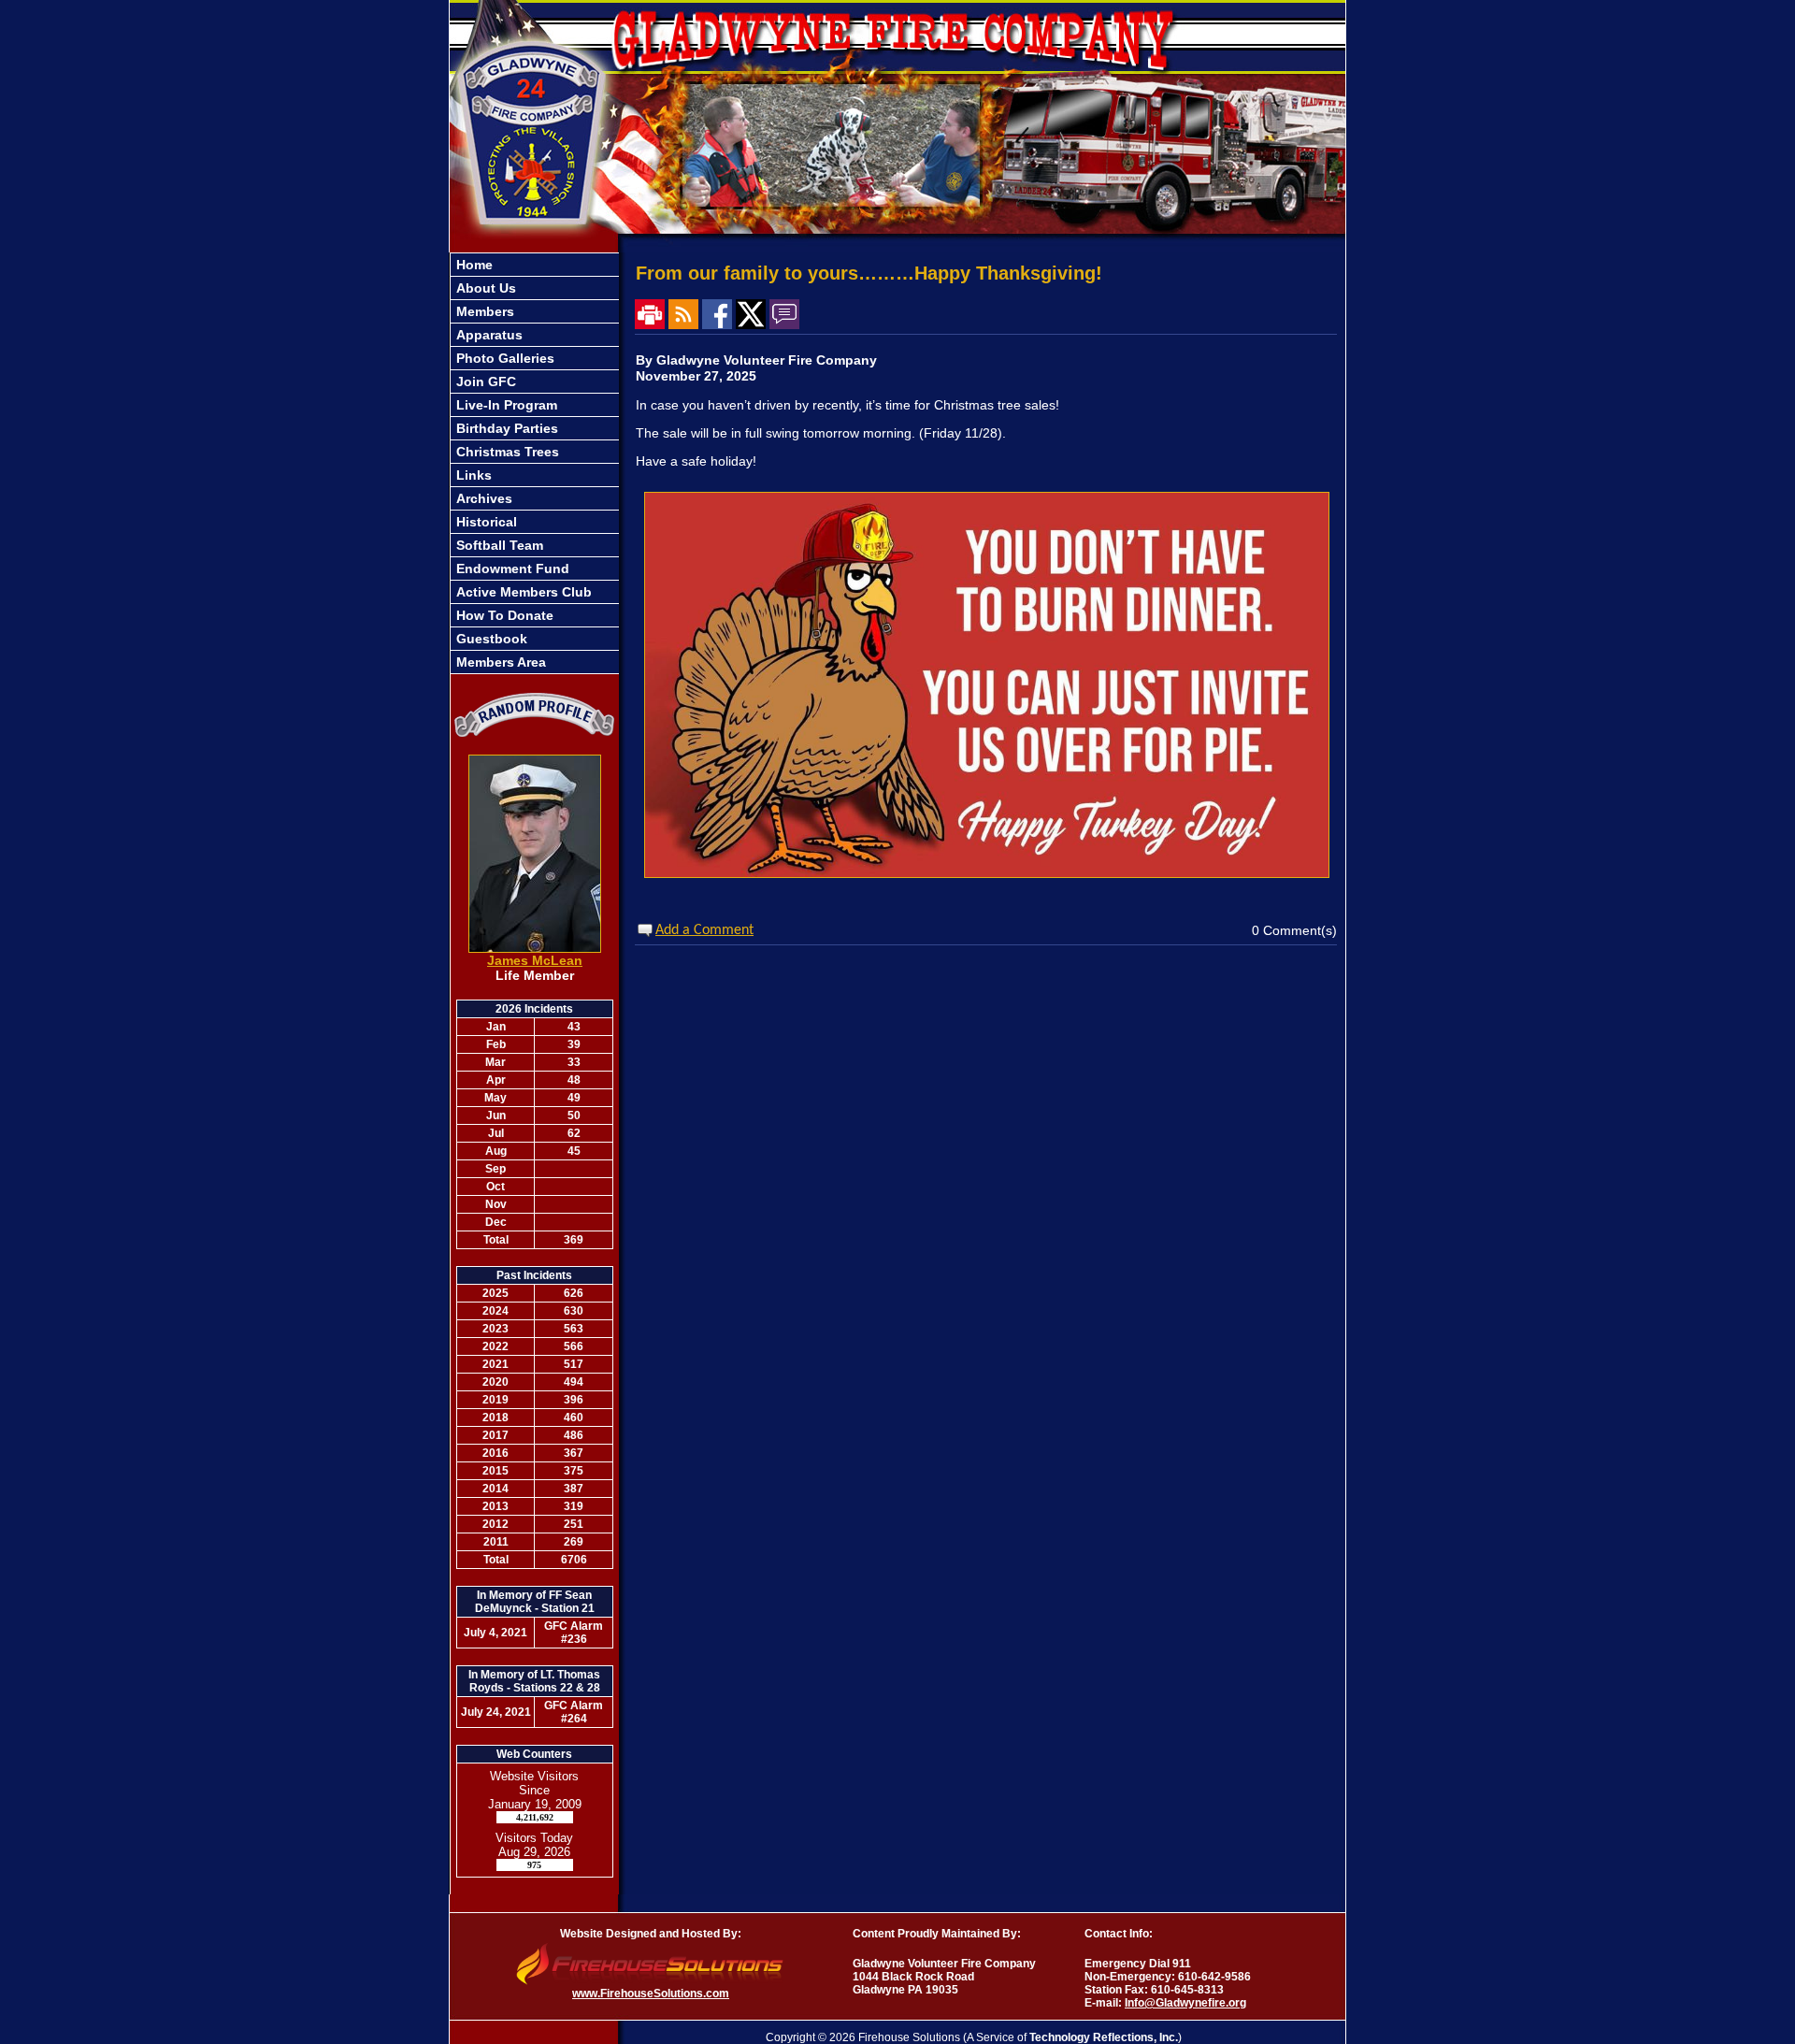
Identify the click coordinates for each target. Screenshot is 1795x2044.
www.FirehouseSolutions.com (651, 1994)
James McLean (535, 960)
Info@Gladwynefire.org (1185, 2003)
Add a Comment (704, 930)
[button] (535, 311)
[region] (535, 463)
